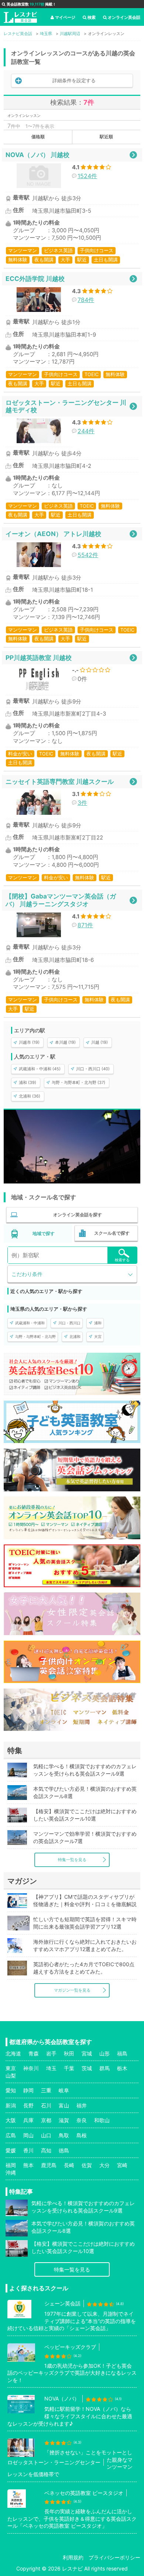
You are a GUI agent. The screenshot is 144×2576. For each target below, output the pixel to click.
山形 (104, 2053)
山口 (46, 2135)
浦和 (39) (28, 1082)
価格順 (38, 137)
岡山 (28, 2135)
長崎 (69, 2165)
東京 (11, 2068)
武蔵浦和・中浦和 (30, 1323)
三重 (46, 2090)
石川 (46, 2105)
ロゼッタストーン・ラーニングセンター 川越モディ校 (66, 406)
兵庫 (28, 2120)
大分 (104, 2165)
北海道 (13, 2053)
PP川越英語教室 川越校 (39, 658)
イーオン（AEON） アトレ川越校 (53, 534)
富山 (64, 2105)
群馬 (104, 2068)
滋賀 (64, 2120)
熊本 (28, 2165)
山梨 (11, 2076)
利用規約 (73, 2557)
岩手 (51, 2053)
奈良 (82, 2120)
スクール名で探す (112, 1233)
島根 (82, 2135)
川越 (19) (100, 1042)
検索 (92, 17)
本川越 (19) (65, 1042)
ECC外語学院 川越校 (35, 279)
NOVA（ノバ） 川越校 (37, 155)
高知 (46, 2150)
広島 (11, 2135)
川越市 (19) (29, 1042)
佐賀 (87, 2165)
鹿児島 (49, 2165)
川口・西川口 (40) (93, 1069)
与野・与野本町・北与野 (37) (78, 1082)
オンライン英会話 (124, 17)
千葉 (69, 2068)
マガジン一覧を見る (72, 1990)
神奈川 (31, 2068)
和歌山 (102, 2120)
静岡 (28, 2090)
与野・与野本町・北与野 (35, 1336)
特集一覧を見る (72, 1860)
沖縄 (11, 2172)
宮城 (87, 2053)
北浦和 (75, 1336)
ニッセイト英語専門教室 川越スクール (60, 781)
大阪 (11, 2120)
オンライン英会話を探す (78, 1215)
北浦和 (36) (30, 1096)
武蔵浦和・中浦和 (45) (40, 1069)
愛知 (11, 2090)
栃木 (122, 2068)
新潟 (11, 2105)
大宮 (98, 1336)
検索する (122, 1260)
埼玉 (51, 2068)
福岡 (11, 2165)
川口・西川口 (69, 1323)
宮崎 (122, 2165)
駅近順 (106, 137)
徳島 (64, 2150)
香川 (28, 2150)
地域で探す (44, 1233)
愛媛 (11, 2150)
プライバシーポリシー (114, 2557)
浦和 (98, 1323)
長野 (28, 2105)
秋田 (69, 2053)
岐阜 (64, 2090)
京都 (46, 2120)
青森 (34, 2053)
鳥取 (64, 2135)
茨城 (87, 2068)
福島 (122, 2053)
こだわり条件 (27, 1274)
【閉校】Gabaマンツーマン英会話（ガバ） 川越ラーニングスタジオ (61, 900)
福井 (82, 2105)
